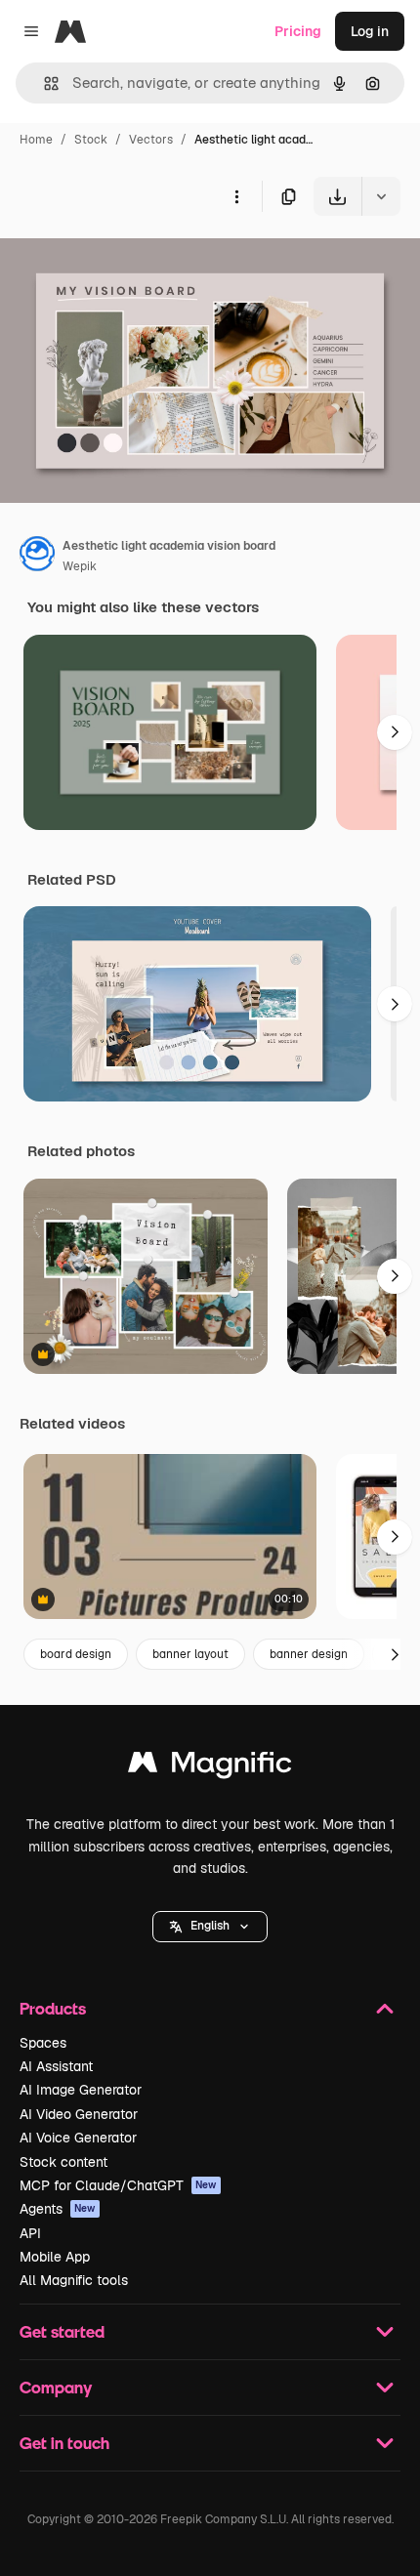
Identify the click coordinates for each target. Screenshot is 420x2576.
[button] (210, 1927)
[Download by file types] (381, 196)
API (30, 2233)
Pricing (298, 31)
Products (53, 2008)
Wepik (80, 566)
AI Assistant (56, 2066)
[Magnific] (210, 1767)
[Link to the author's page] (37, 557)
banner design (309, 1654)
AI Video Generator (79, 2114)
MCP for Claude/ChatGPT (118, 2185)
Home (36, 140)
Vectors (151, 140)
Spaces (43, 2043)
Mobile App (55, 2257)
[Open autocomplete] (43, 83)
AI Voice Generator (78, 2138)
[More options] (236, 196)
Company (56, 2387)
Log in (370, 31)
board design (76, 1654)
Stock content (63, 2162)
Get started (62, 2331)
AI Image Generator (81, 2090)
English (210, 1926)
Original (125, 261)
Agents (58, 2209)
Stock (91, 140)
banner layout (190, 1654)
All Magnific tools (74, 2280)
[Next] (395, 732)
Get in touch (64, 2443)
